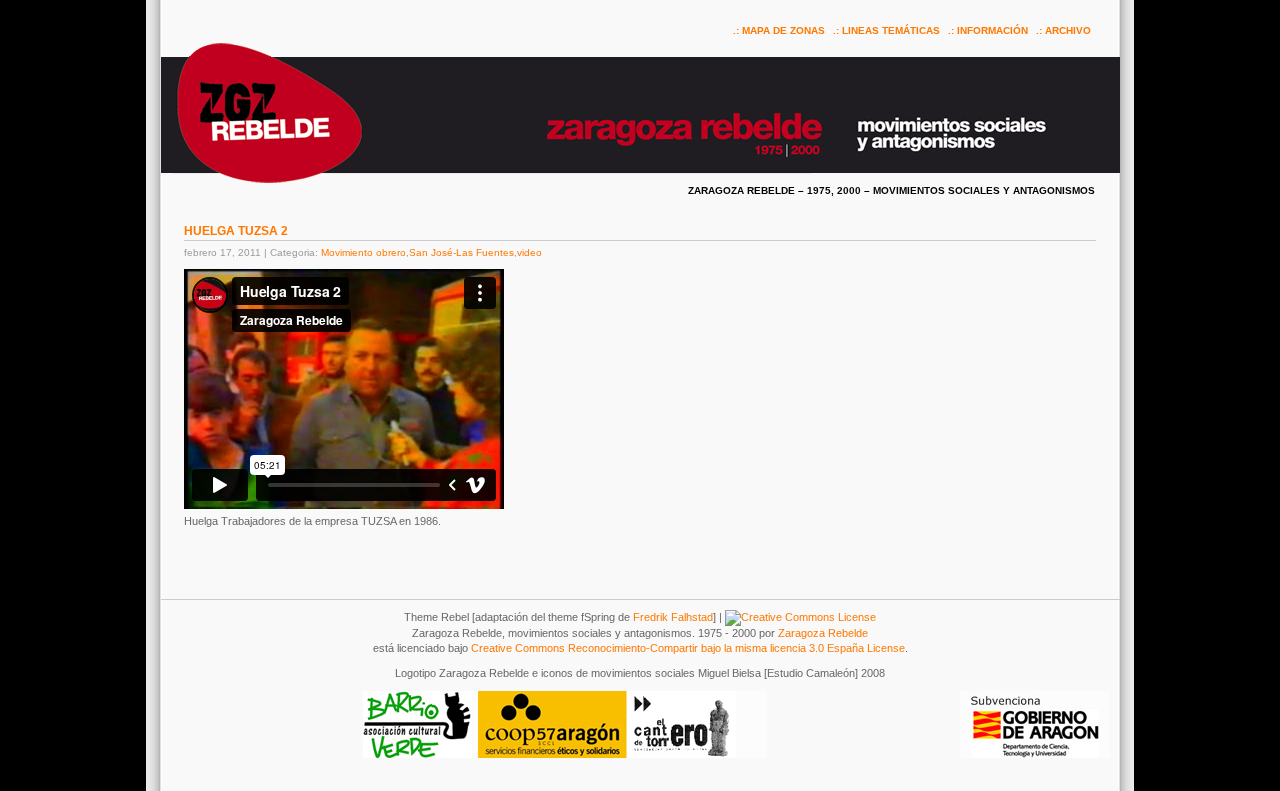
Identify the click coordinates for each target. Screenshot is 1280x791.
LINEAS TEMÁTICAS (891, 30)
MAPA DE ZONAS (783, 30)
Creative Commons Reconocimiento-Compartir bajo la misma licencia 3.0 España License (688, 648)
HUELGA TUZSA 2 (236, 231)
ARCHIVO (1068, 30)
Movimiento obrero (363, 252)
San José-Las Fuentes (461, 252)
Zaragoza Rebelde (823, 633)
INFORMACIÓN (992, 30)
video (529, 252)
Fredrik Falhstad (673, 617)
